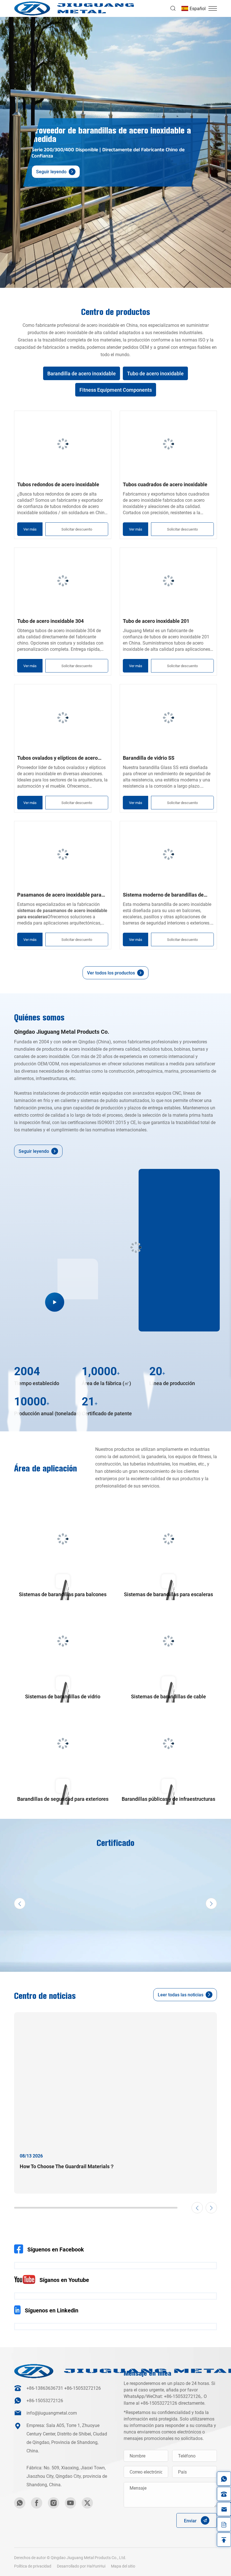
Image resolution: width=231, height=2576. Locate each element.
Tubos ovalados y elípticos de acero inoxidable (57, 758)
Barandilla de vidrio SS (149, 758)
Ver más (30, 529)
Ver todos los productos (111, 973)
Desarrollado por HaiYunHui (81, 2566)
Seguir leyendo (51, 172)
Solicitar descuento (77, 529)
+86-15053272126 (83, 2388)
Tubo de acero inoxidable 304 (50, 621)
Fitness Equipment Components (116, 390)
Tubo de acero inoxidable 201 (156, 621)
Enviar (190, 2521)
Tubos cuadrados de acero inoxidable (165, 484)
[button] (194, 9)
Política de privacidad (33, 2566)
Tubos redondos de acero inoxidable (58, 484)
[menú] (213, 8)
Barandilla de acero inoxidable (82, 373)
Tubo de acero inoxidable (155, 373)
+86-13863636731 (45, 2388)
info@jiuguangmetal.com (52, 2413)
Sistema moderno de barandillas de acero (163, 895)
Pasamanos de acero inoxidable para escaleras (59, 895)
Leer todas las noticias (181, 1995)
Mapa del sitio (123, 2566)
